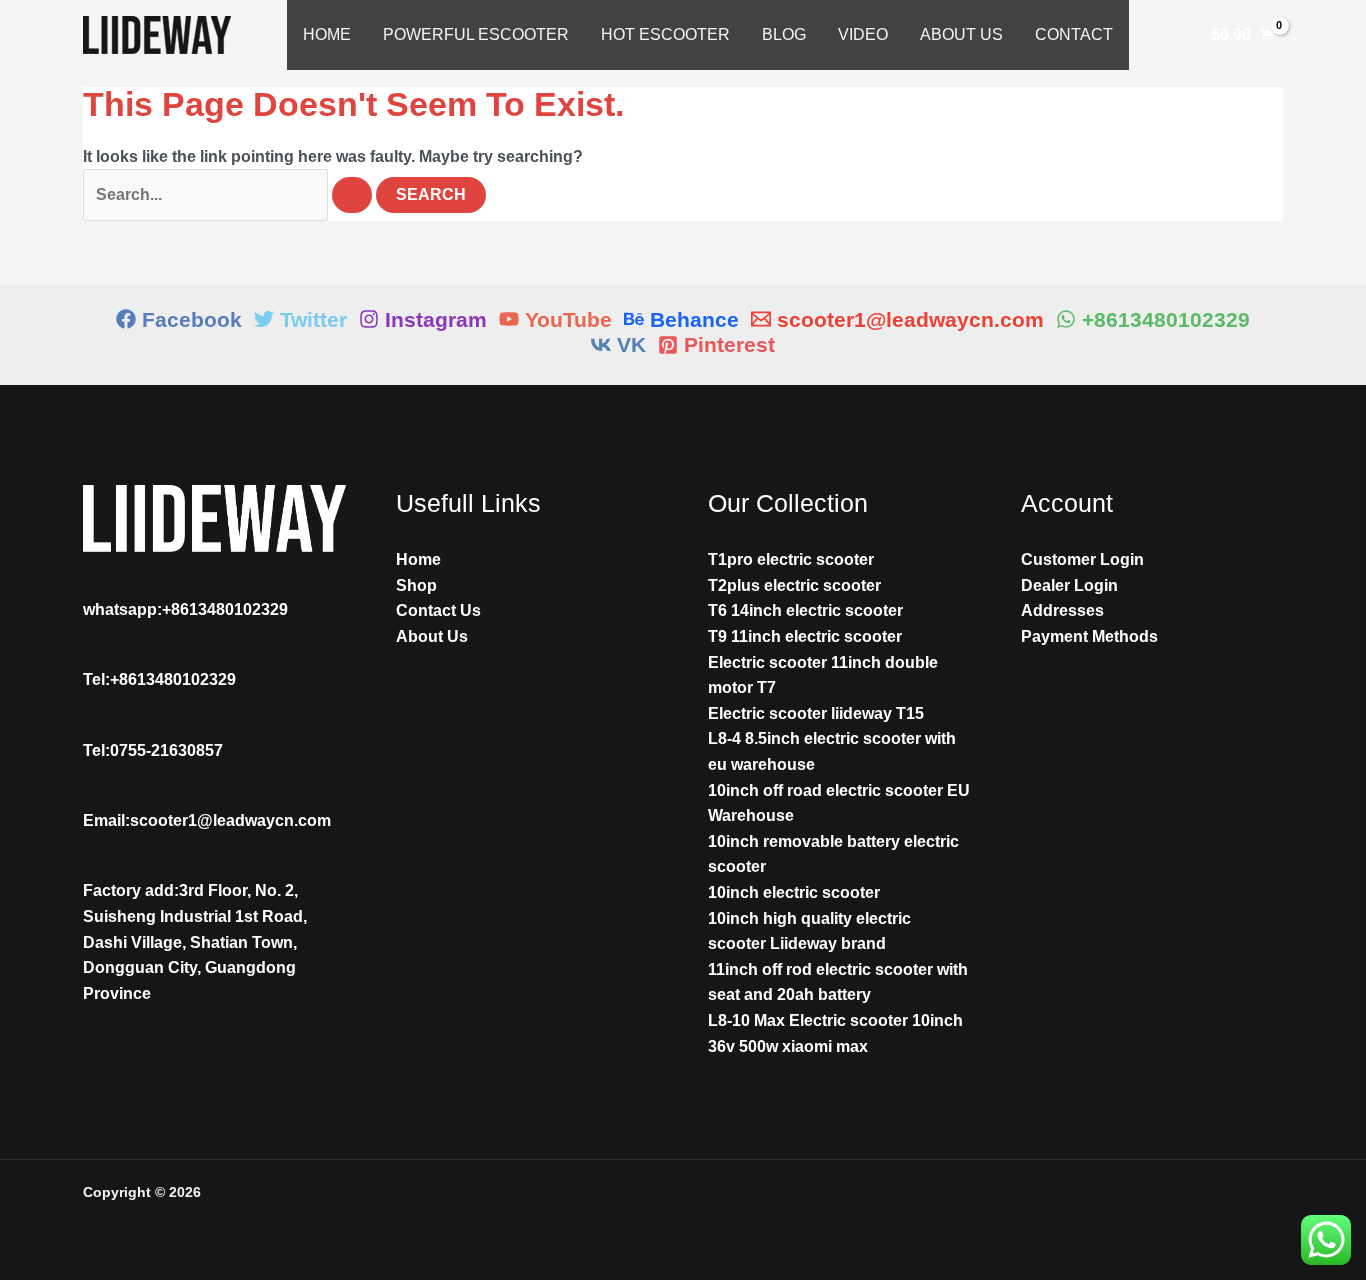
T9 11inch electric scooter (805, 636)
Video (863, 34)
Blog (784, 34)
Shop (416, 585)
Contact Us (438, 610)
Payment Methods (1089, 636)
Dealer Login (1069, 585)
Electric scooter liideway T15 (816, 713)
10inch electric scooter (794, 892)
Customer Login (1082, 559)
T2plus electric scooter (794, 585)
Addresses (1062, 610)
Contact (1074, 34)
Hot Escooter (665, 34)
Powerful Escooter (476, 34)
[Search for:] (229, 194)
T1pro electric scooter (791, 559)
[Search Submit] (352, 195)
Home (327, 34)
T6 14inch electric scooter (805, 610)
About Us (961, 34)
